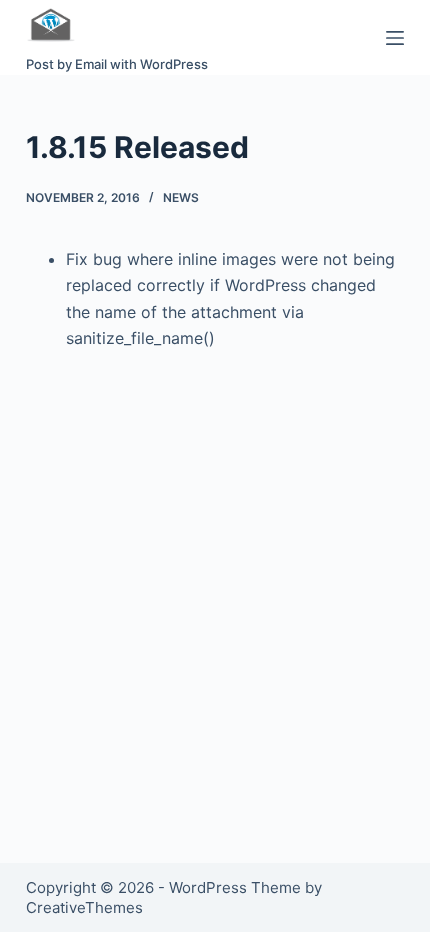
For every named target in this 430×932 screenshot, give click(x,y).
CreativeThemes (84, 907)
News (181, 197)
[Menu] (395, 38)
